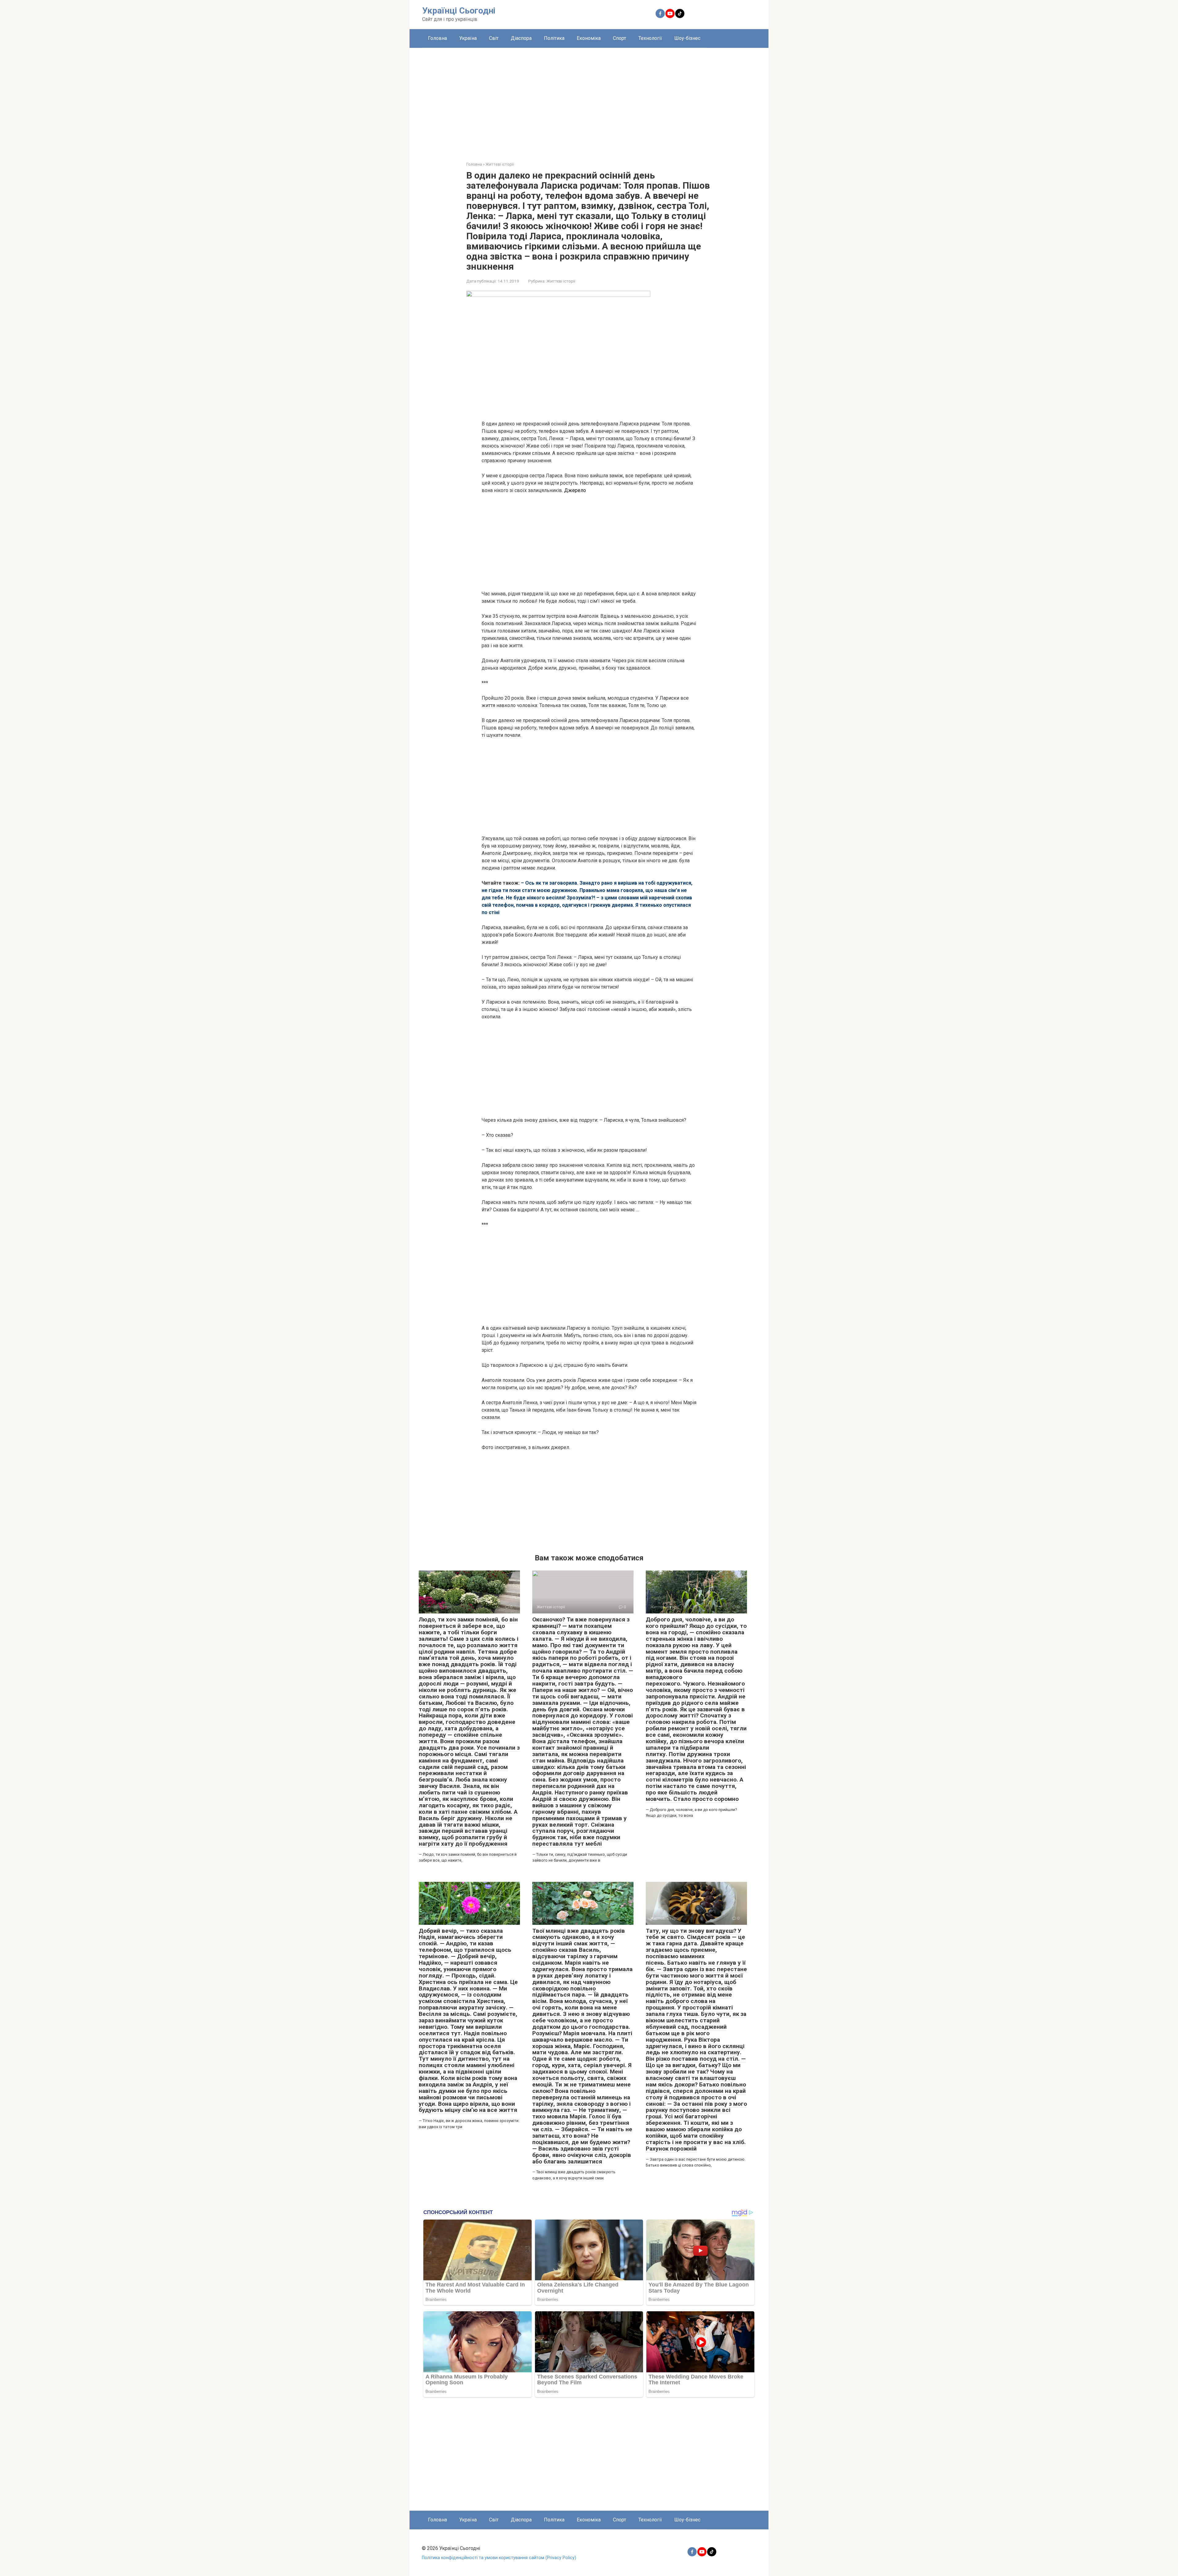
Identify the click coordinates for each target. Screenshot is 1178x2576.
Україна (468, 38)
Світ (494, 38)
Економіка (589, 38)
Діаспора (521, 38)
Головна (437, 38)
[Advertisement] (589, 100)
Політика (554, 38)
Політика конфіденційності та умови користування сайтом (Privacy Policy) (499, 2558)
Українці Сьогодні (459, 11)
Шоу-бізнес (687, 38)
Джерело (575, 490)
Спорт (620, 38)
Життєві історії (561, 281)
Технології (650, 38)
